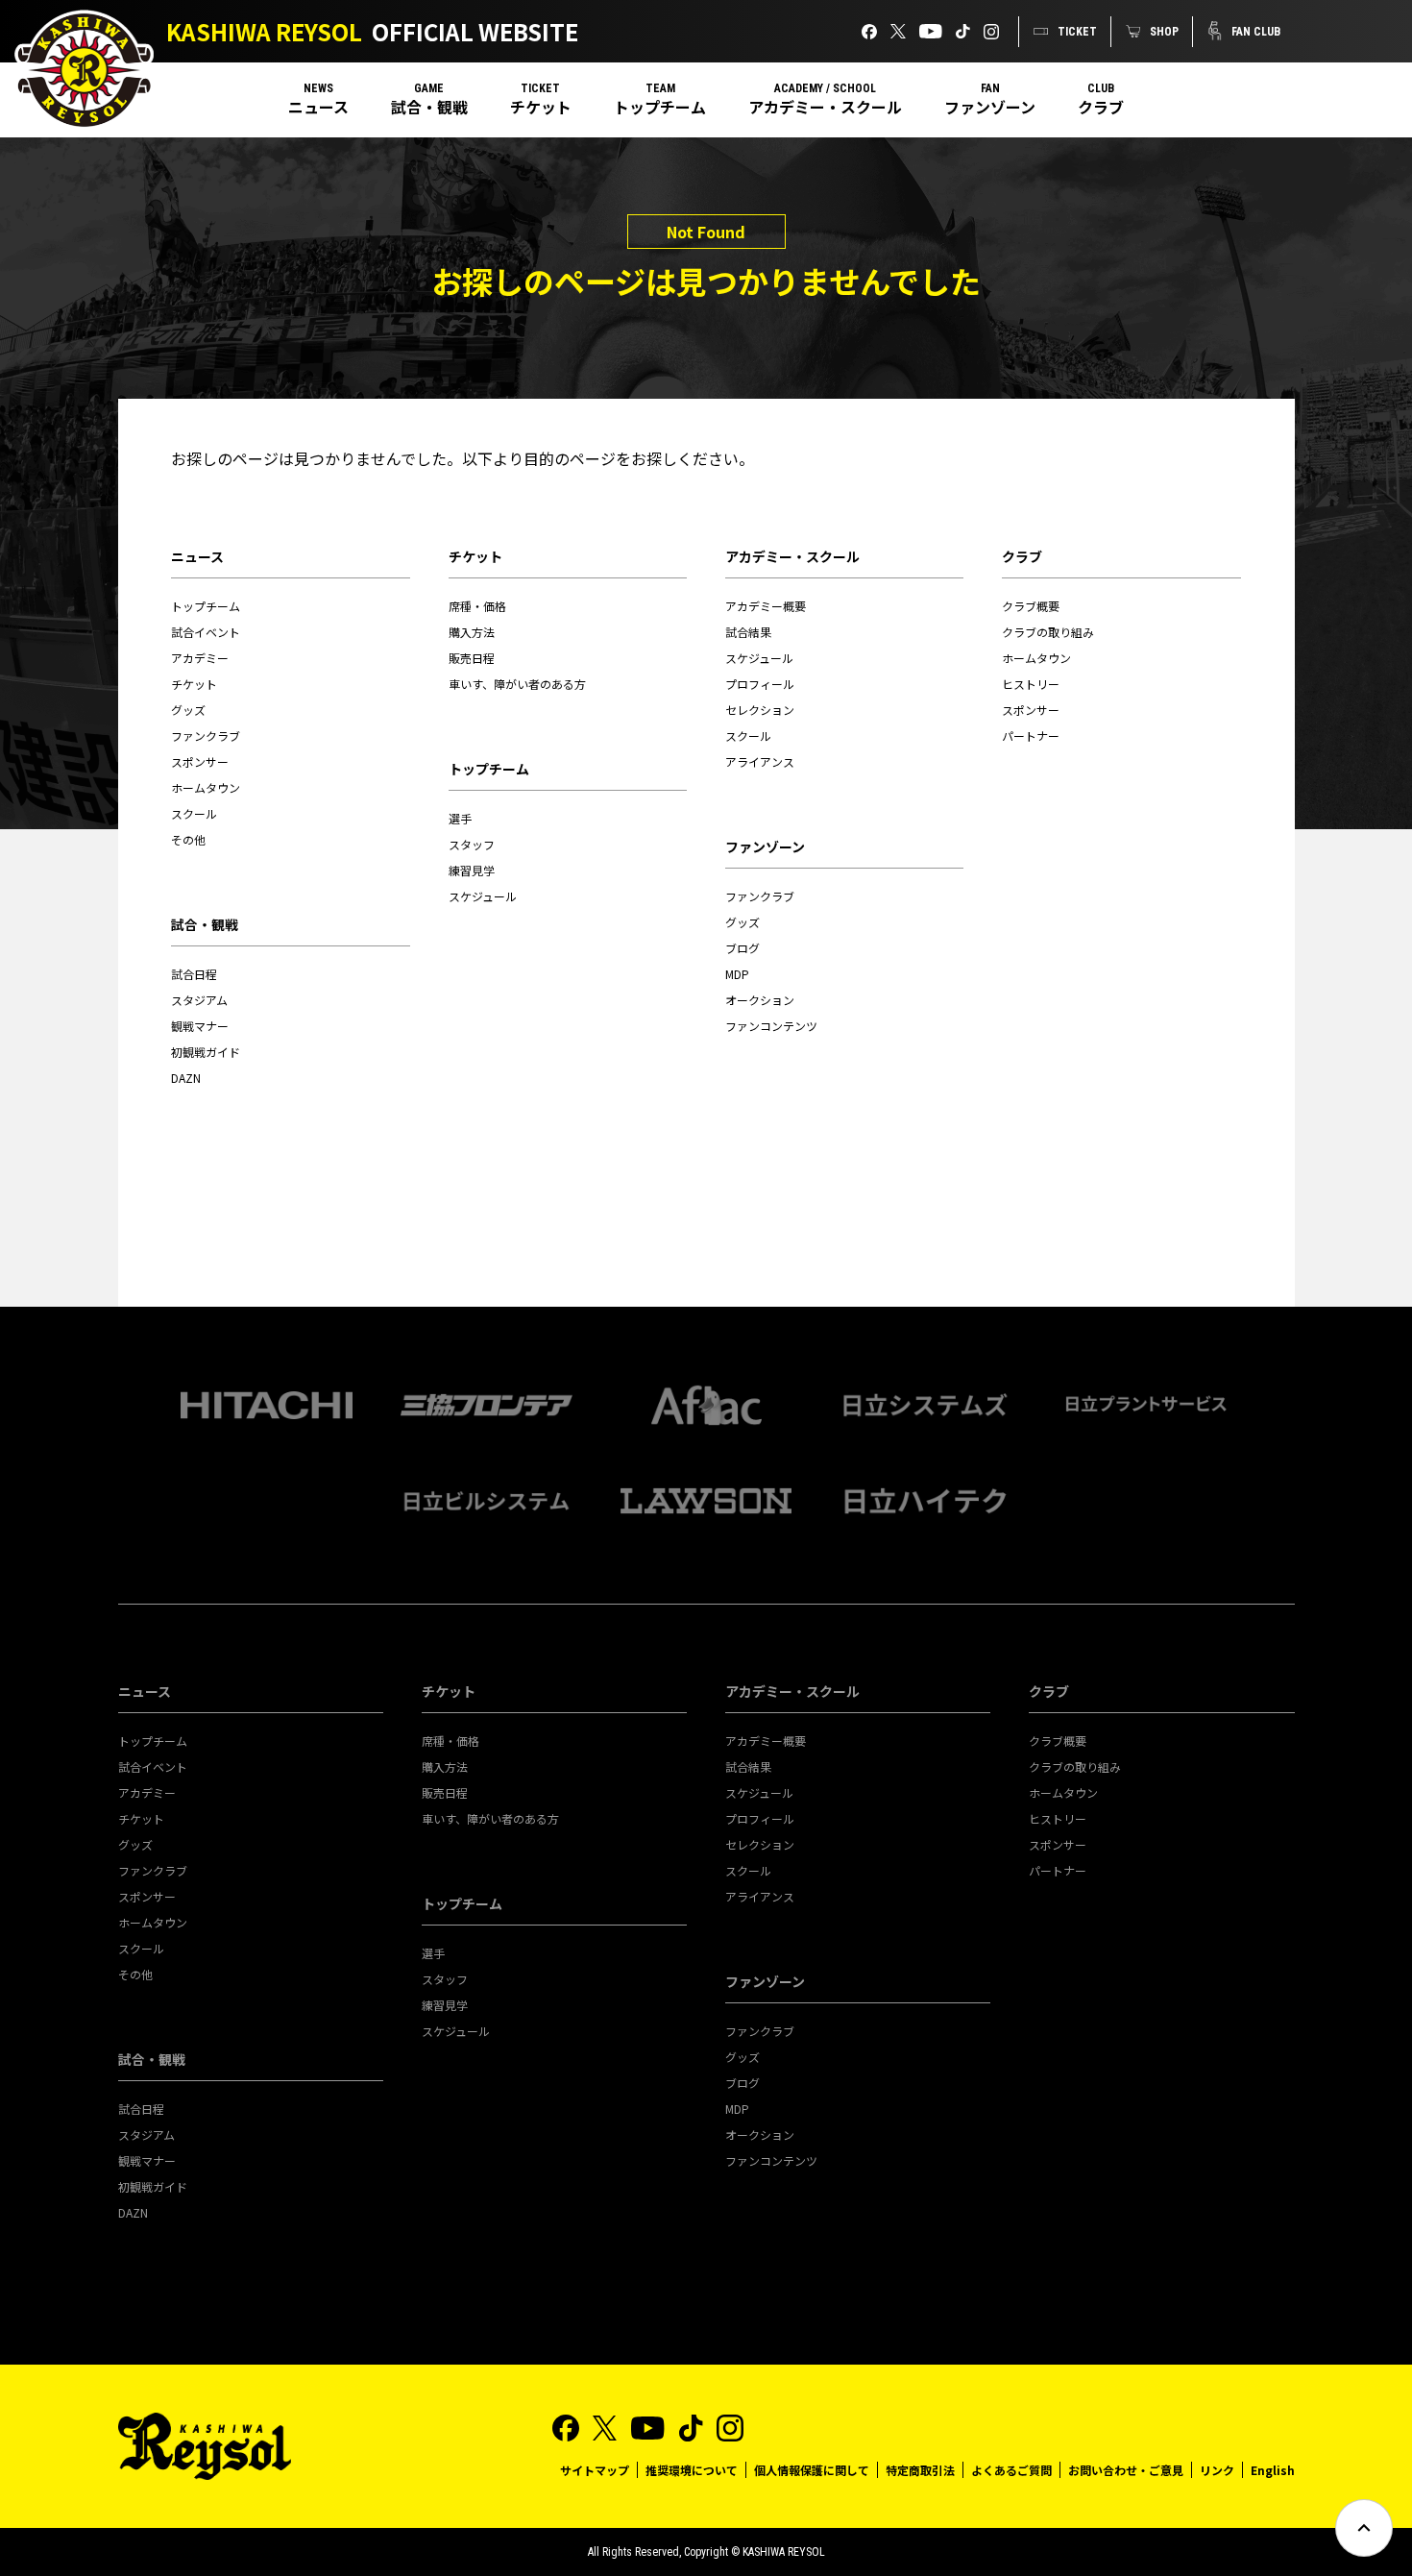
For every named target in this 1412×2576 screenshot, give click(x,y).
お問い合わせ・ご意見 (1126, 2470)
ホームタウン (206, 787)
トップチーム (660, 107)
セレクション (760, 710)
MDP (737, 974)
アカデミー (200, 658)
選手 (460, 818)
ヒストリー (1031, 684)
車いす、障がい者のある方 (517, 684)
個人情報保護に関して (812, 2470)
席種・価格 (477, 606)
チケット (541, 107)
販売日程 (472, 658)
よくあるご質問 (1011, 2470)
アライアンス (760, 761)
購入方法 (472, 632)
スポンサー (200, 761)
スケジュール (483, 896)
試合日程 (194, 974)
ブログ (743, 948)
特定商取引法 (920, 2470)
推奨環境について (692, 2470)
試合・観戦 (429, 107)
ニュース (318, 107)
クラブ (1101, 107)
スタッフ (472, 844)
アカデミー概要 (766, 606)
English (1273, 2470)
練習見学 (472, 870)
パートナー (1031, 736)
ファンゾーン (990, 107)
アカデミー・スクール (825, 107)
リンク (1217, 2470)
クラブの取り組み (1048, 632)
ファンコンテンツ (771, 1026)
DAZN (186, 1078)
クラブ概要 (1031, 606)
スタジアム (199, 1000)
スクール (194, 813)
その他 (188, 839)
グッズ (188, 710)
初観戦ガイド (206, 1052)
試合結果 (748, 632)
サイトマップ (595, 2470)
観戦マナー (200, 1026)
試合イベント (206, 632)
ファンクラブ (206, 736)
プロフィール (760, 684)
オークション (760, 1000)
